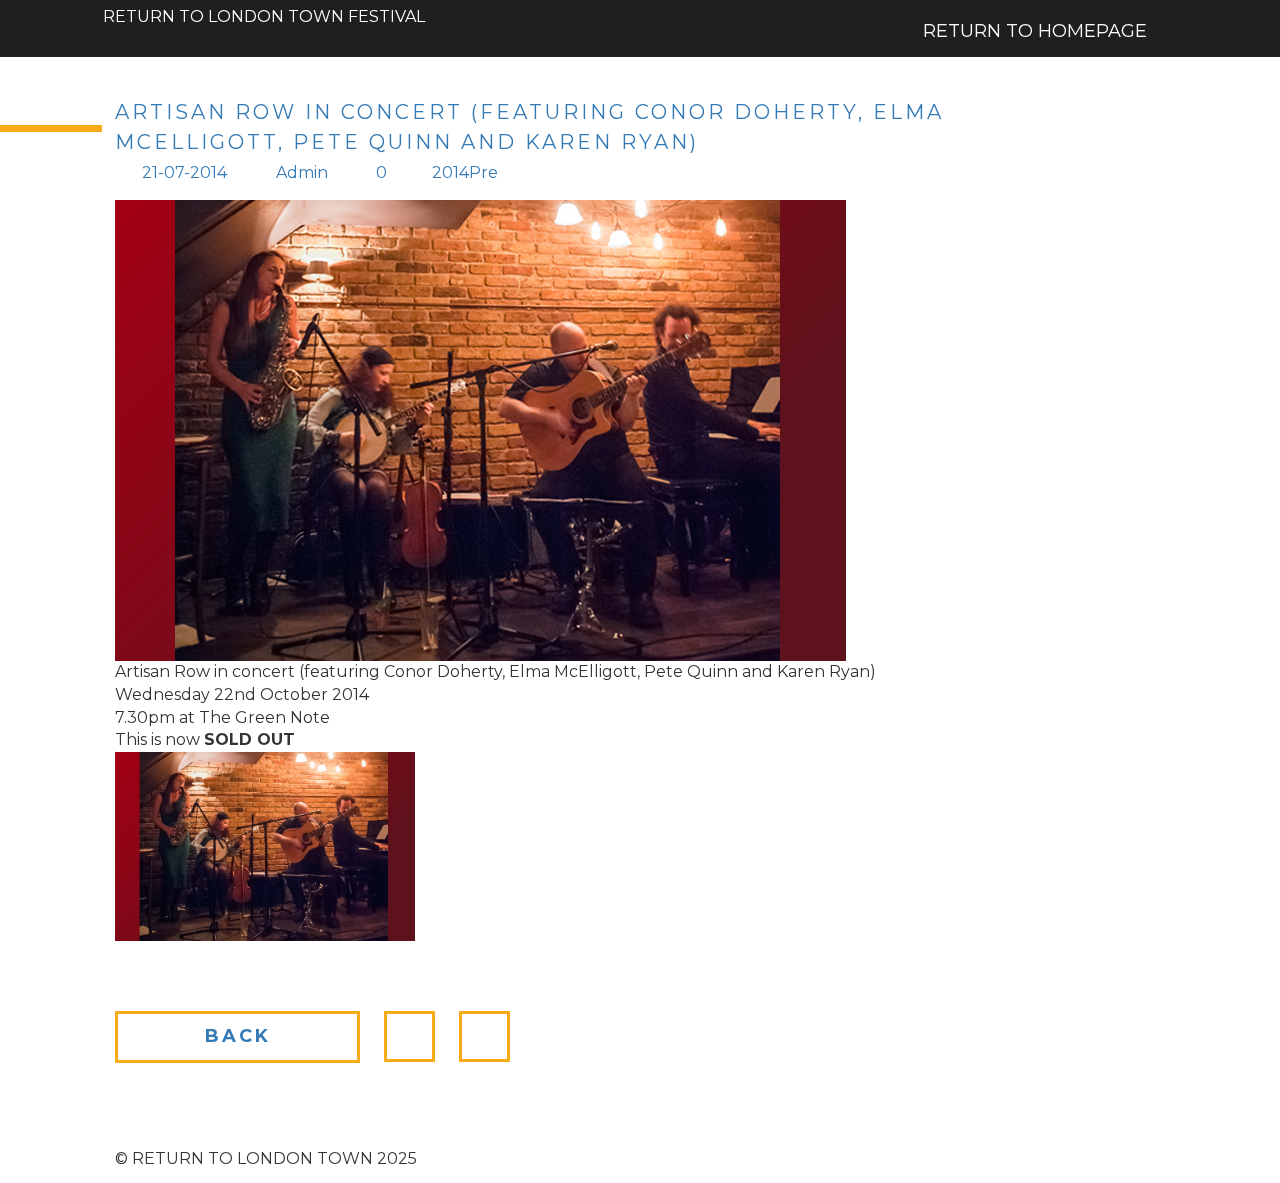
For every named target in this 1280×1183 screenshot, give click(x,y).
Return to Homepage (1035, 31)
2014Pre (465, 172)
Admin (302, 172)
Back (238, 1036)
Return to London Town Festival (264, 8)
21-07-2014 (184, 172)
